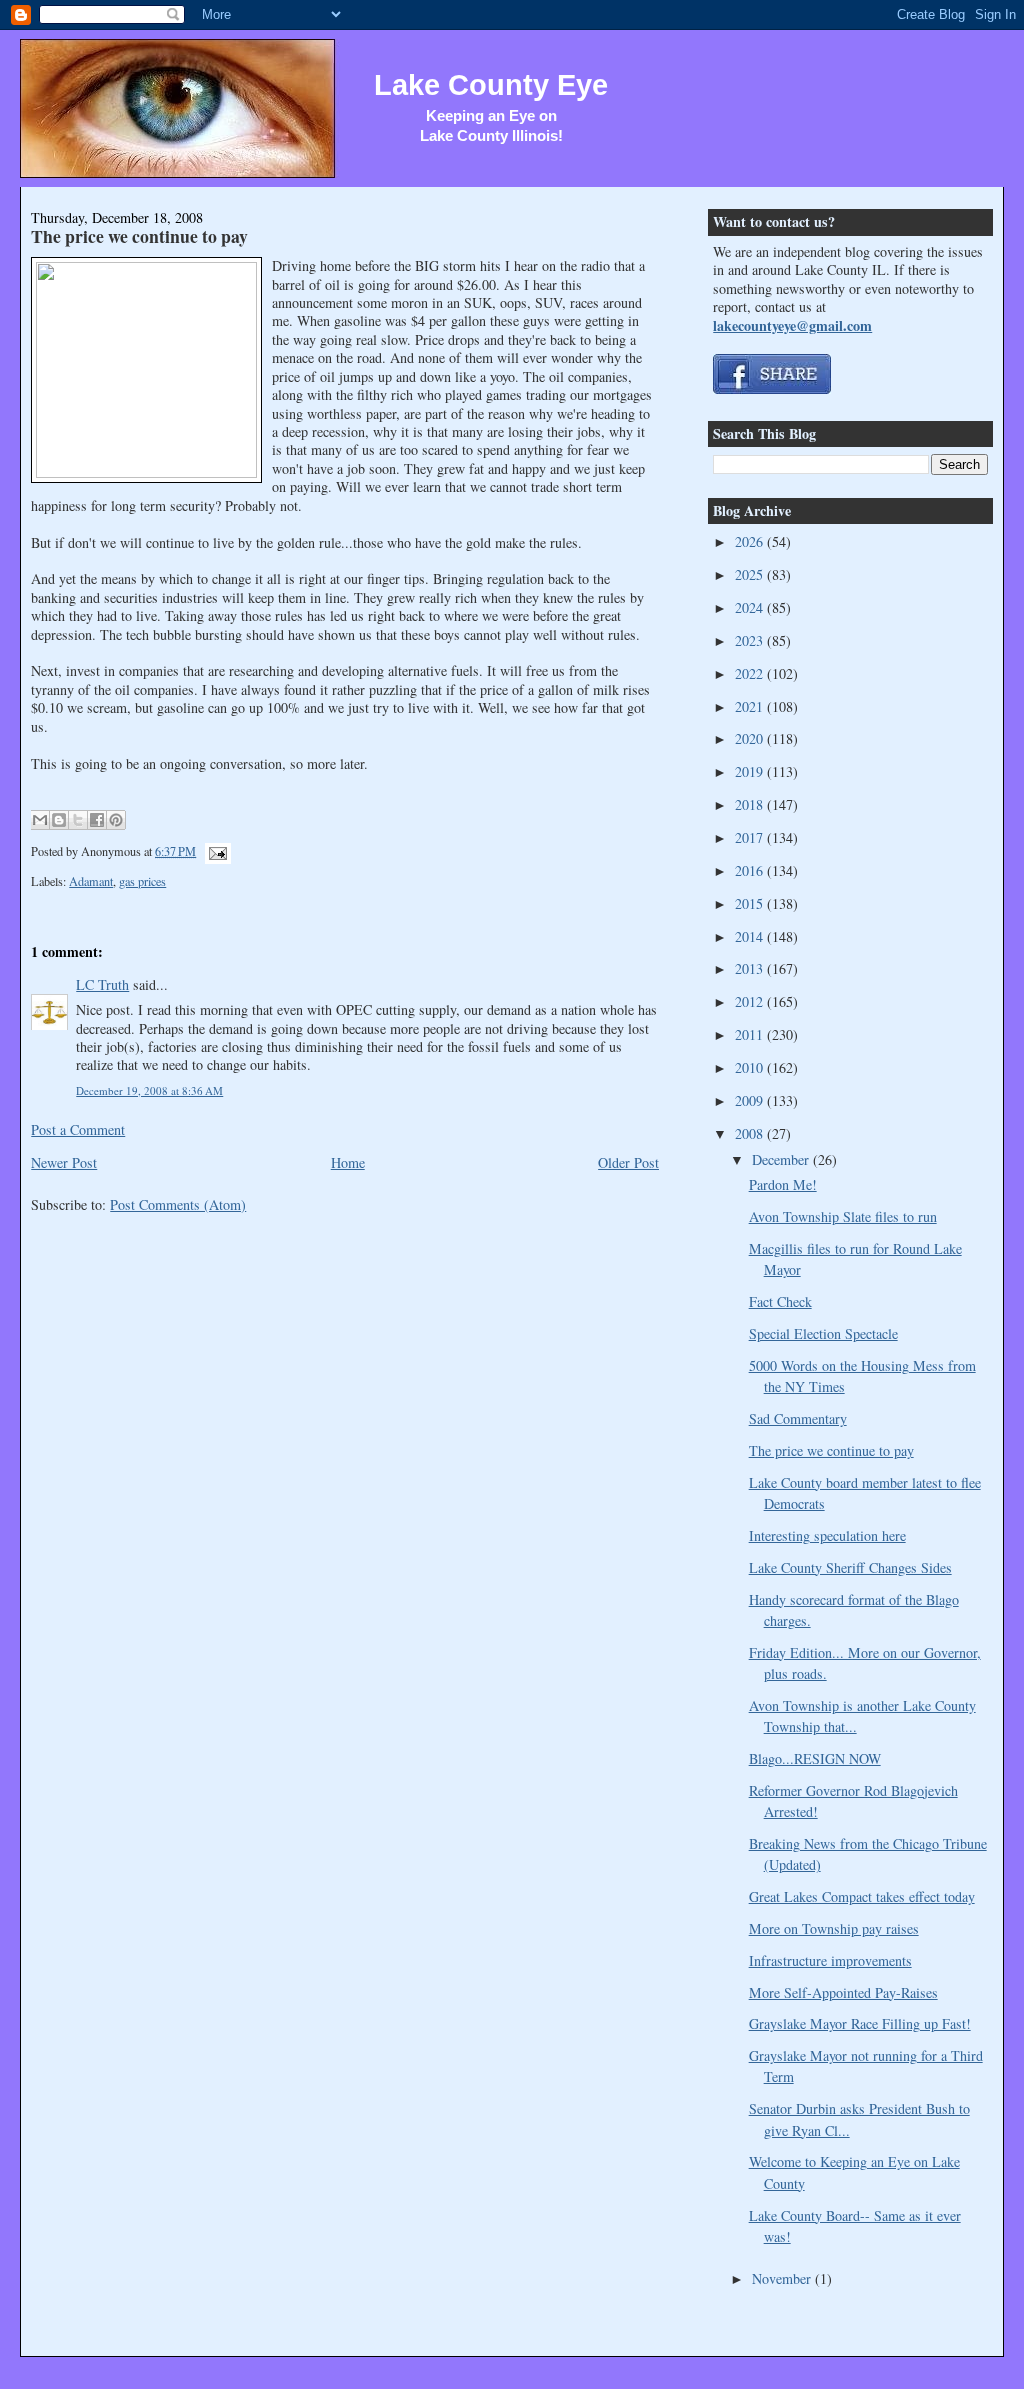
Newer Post (64, 1162)
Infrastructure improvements (830, 1960)
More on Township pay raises (834, 1928)
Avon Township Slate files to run (843, 1216)
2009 (751, 1100)
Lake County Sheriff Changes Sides (850, 1567)
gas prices (142, 881)
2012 (751, 1001)
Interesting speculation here (827, 1535)
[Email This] (40, 820)
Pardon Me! (783, 1184)
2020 (751, 738)
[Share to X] (78, 820)
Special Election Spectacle (823, 1333)
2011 (751, 1034)
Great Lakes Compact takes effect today (862, 1896)
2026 (751, 541)
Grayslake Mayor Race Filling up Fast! (860, 2023)
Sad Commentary (798, 1418)
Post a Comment (78, 1129)
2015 (751, 903)
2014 (751, 936)
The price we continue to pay (139, 236)
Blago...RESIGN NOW (815, 1758)
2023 (751, 640)
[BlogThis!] (59, 820)
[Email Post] (215, 851)
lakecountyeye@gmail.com (792, 325)
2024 (751, 607)
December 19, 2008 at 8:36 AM (149, 1090)
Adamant (91, 881)
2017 (751, 837)
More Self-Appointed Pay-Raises (843, 1992)
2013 (751, 968)
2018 (751, 804)
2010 (751, 1067)
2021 (751, 706)
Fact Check (780, 1301)
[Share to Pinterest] (116, 820)
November (783, 2278)
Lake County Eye (491, 85)
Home (348, 1162)
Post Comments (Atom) (178, 1204)
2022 (751, 673)
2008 (751, 1133)
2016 (751, 870)
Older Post (628, 1162)
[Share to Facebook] (97, 820)
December (782, 1159)
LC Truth (102, 984)
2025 (751, 574)
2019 (751, 771)
